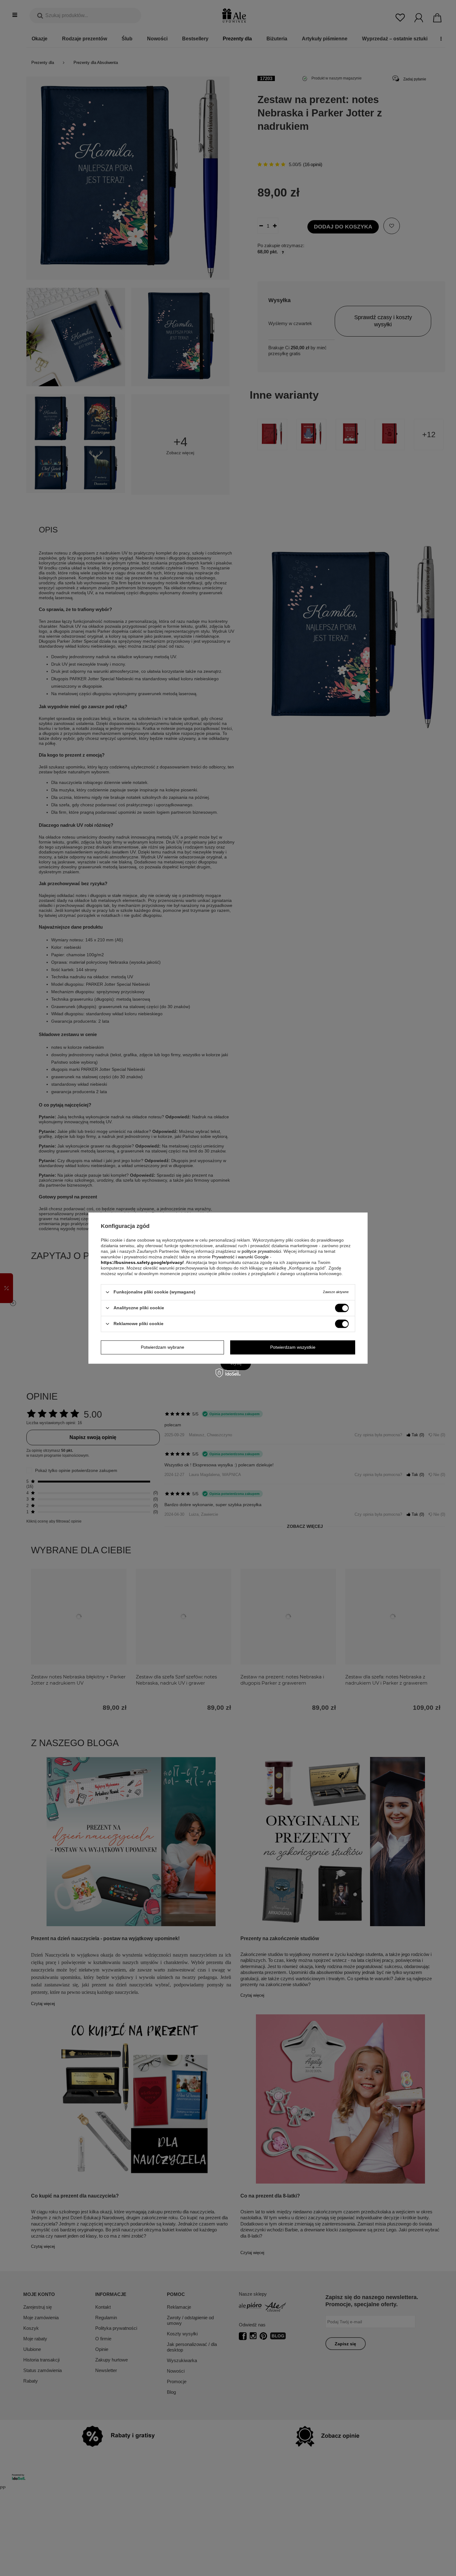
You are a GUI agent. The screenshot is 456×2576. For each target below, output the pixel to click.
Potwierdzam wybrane (163, 1347)
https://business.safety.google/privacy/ (142, 1262)
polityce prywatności (261, 1251)
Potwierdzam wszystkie (293, 1347)
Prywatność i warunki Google (240, 1257)
